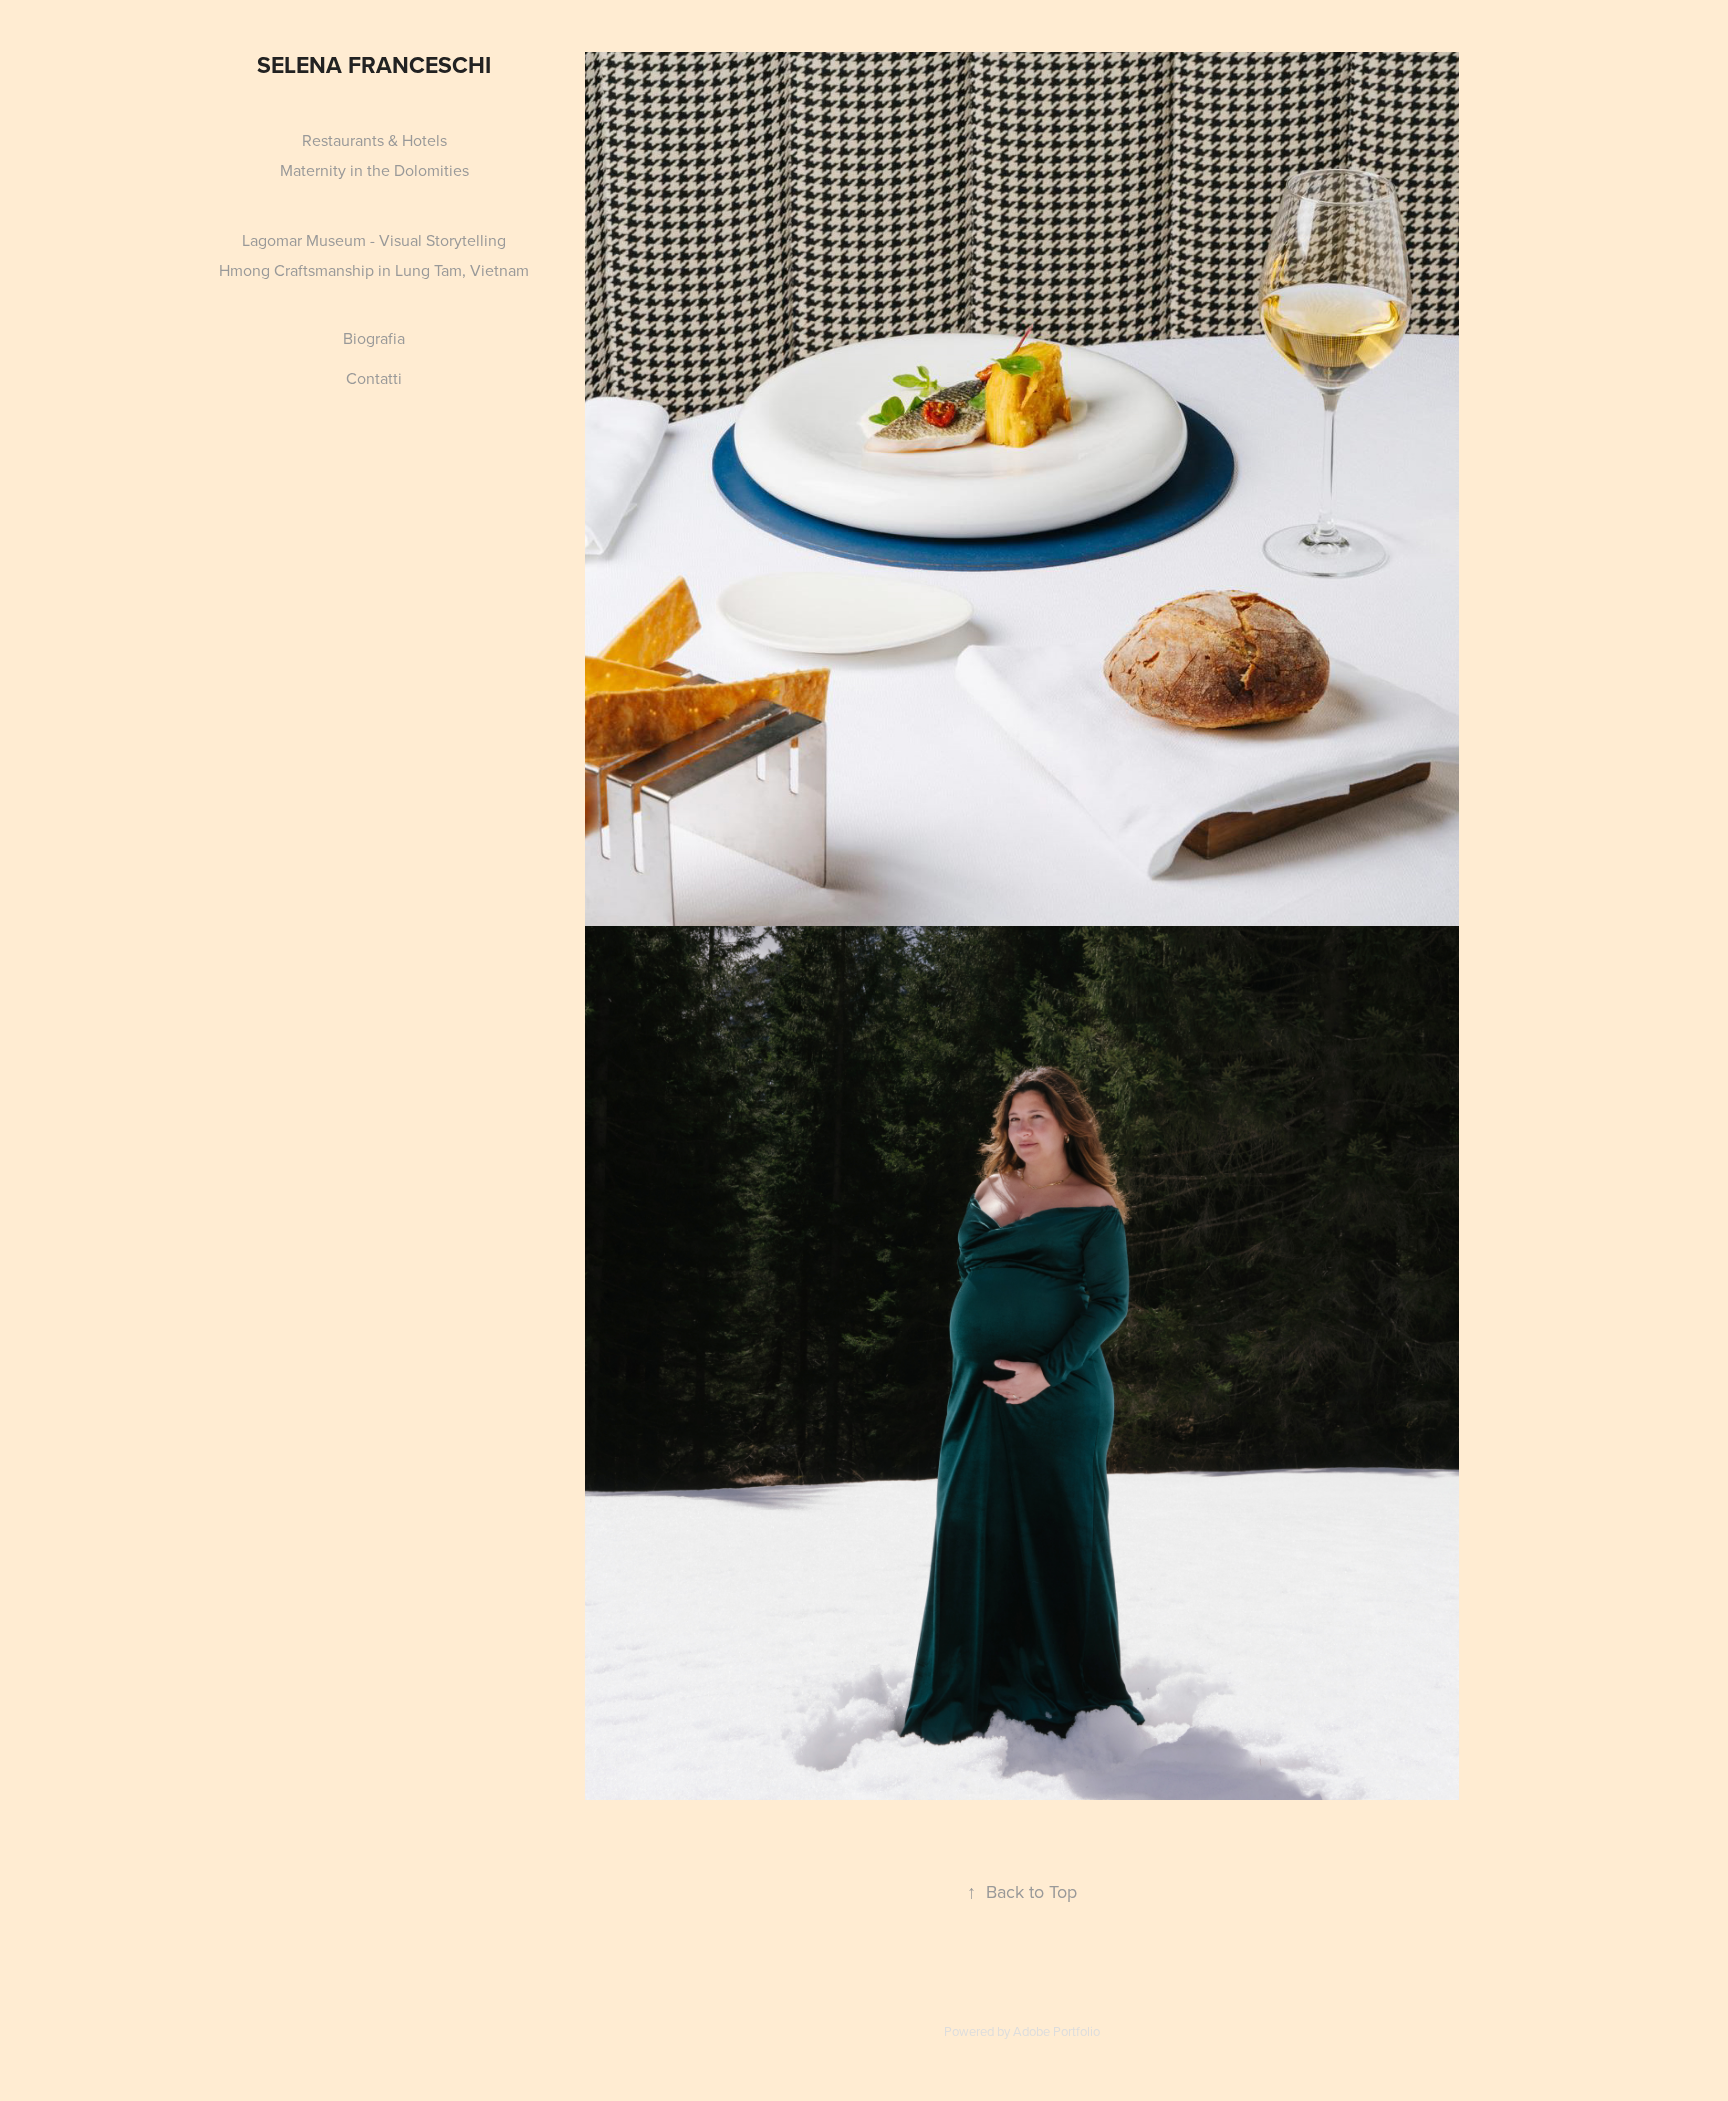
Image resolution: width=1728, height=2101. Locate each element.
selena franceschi (374, 64)
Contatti (374, 378)
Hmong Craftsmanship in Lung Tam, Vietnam (374, 270)
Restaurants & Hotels (374, 140)
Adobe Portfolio (1056, 2031)
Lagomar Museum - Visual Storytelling (374, 240)
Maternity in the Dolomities (374, 170)
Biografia (374, 338)
